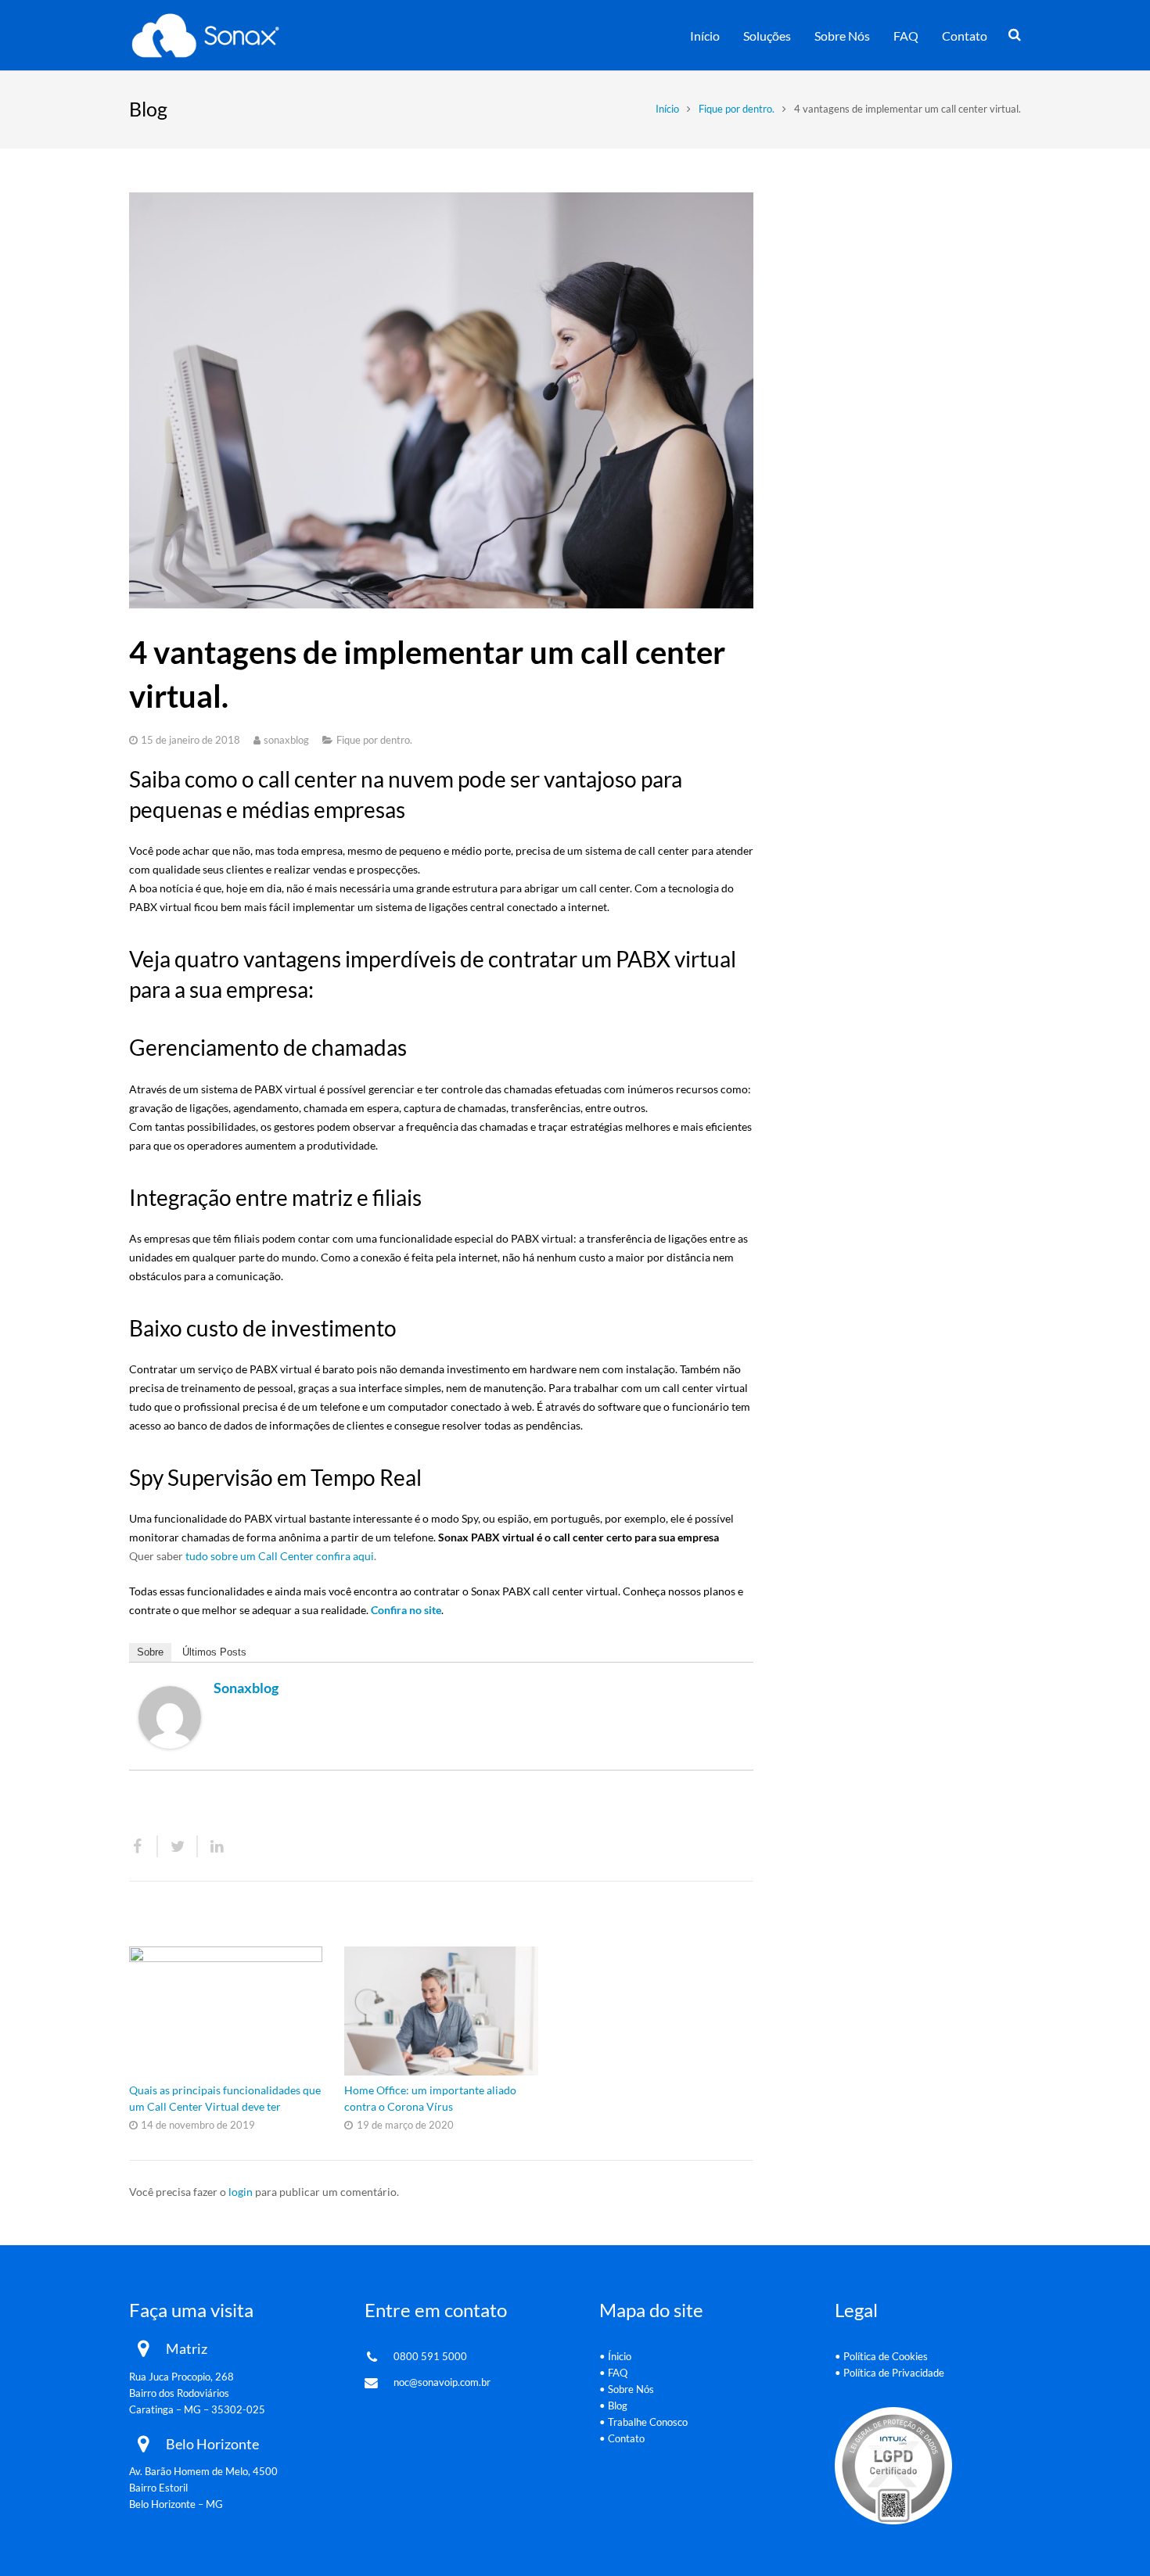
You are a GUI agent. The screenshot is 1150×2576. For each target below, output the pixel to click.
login (241, 2192)
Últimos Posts (214, 1652)
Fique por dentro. (737, 109)
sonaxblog (286, 740)
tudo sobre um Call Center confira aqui (280, 1556)
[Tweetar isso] (178, 1846)
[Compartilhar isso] (144, 1846)
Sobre (150, 1652)
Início (667, 109)
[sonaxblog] (170, 1744)
